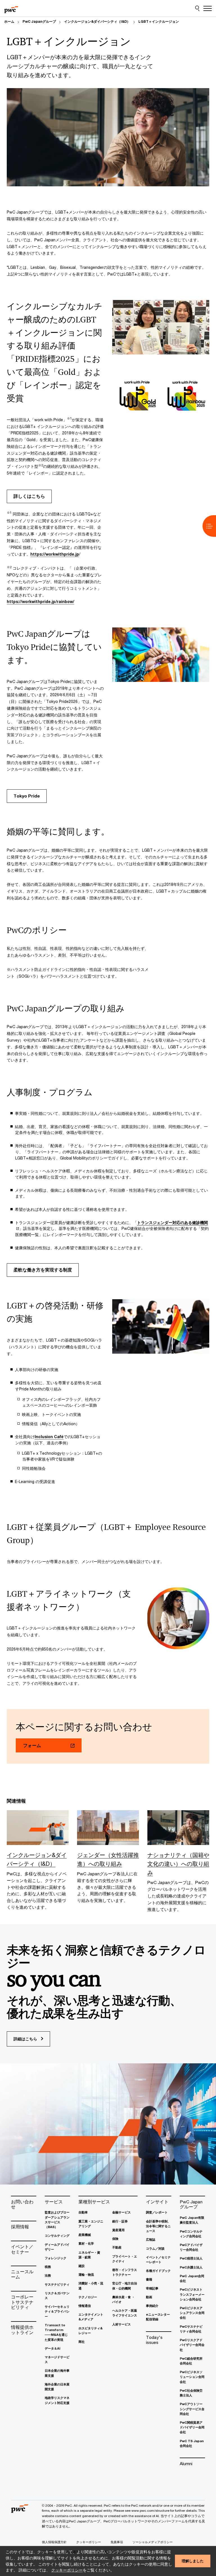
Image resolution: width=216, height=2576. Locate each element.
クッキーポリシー (67, 2570)
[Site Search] (197, 8)
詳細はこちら (26, 2039)
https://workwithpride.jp (55, 554)
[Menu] (208, 8)
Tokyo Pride (27, 796)
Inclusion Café (49, 1437)
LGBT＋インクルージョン (159, 21)
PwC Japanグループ (39, 21)
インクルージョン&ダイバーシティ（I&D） (97, 21)
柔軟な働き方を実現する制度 (43, 1270)
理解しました (193, 2561)
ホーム (9, 21)
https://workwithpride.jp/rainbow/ (40, 601)
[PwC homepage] (11, 8)
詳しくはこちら (29, 496)
